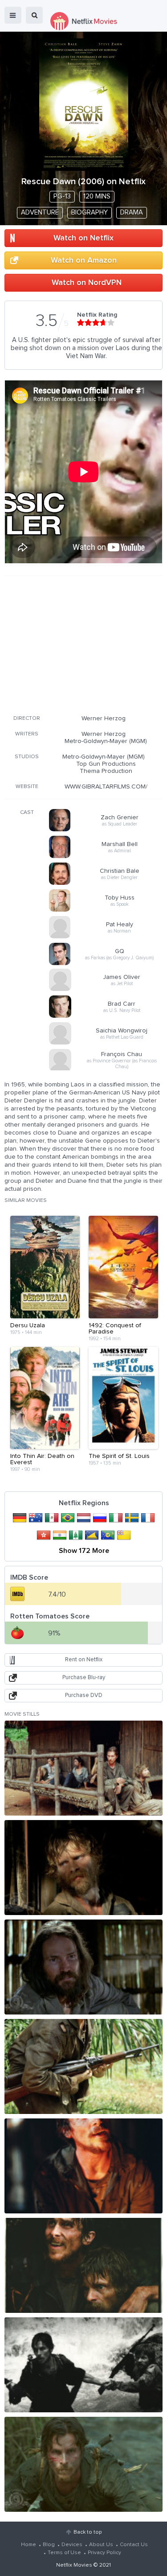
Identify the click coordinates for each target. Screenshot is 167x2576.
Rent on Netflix (84, 1660)
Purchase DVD (84, 1695)
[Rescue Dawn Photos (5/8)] (83, 2166)
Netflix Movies (74, 2565)
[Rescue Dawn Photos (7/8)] (83, 2365)
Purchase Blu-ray (84, 1678)
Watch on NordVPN (87, 283)
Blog (49, 2545)
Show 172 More (84, 1551)
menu (13, 15)
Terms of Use (64, 2553)
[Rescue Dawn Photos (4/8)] (83, 2066)
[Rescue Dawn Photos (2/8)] (83, 1868)
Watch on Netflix (83, 238)
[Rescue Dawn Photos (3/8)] (83, 1967)
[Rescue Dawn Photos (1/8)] (83, 1768)
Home (29, 2545)
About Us (101, 2545)
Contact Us (134, 2545)
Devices (72, 2545)
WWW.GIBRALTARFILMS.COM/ (106, 787)
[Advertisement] (84, 644)
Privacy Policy (104, 2553)
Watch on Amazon (84, 260)
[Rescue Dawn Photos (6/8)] (83, 2265)
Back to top (88, 2532)
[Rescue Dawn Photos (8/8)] (83, 2464)
